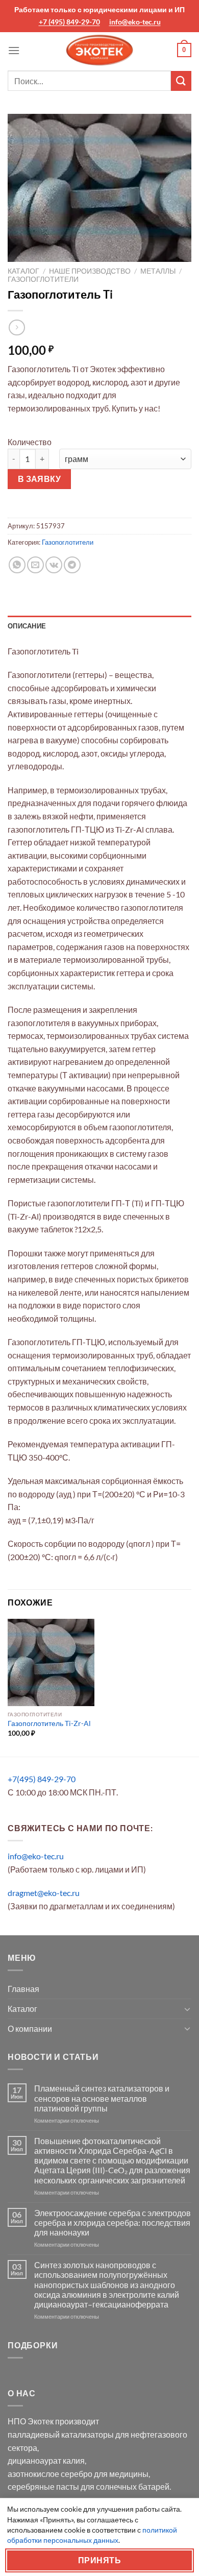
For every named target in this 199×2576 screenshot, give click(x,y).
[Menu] (14, 50)
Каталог (23, 271)
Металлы (158, 271)
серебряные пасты (43, 2486)
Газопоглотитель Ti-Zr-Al (49, 1723)
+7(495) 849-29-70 (42, 1779)
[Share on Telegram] (72, 565)
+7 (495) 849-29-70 (69, 22)
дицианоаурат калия (46, 2460)
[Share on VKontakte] (54, 565)
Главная (23, 1989)
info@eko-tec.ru (135, 22)
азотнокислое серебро (50, 2474)
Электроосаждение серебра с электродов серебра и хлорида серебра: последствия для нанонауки (113, 2222)
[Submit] (181, 81)
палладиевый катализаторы (61, 2434)
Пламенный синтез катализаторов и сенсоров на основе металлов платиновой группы (102, 2098)
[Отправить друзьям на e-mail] (35, 565)
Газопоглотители (43, 279)
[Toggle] (187, 2009)
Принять (99, 2560)
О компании (30, 2028)
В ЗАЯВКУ (40, 479)
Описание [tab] (27, 626)
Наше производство (90, 271)
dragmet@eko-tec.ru (44, 1893)
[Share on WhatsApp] (17, 565)
